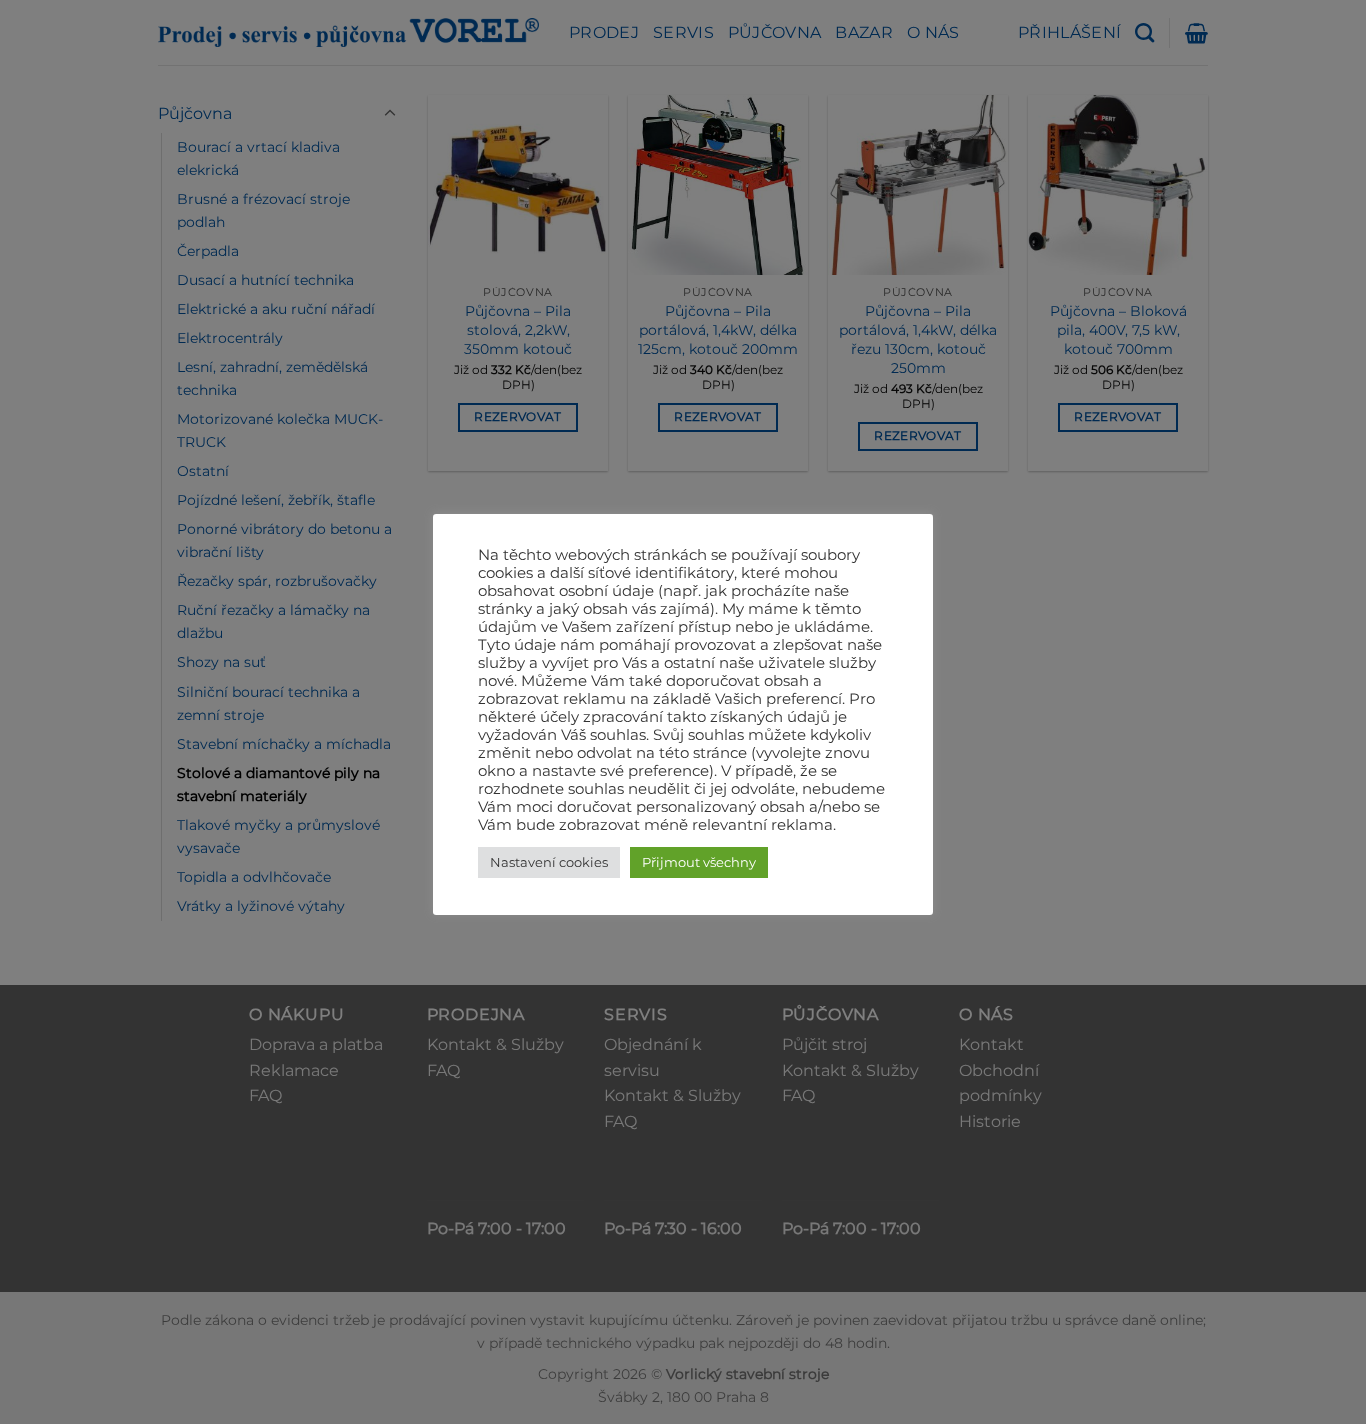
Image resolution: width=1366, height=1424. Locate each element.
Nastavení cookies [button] (549, 862)
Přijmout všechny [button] (699, 862)
